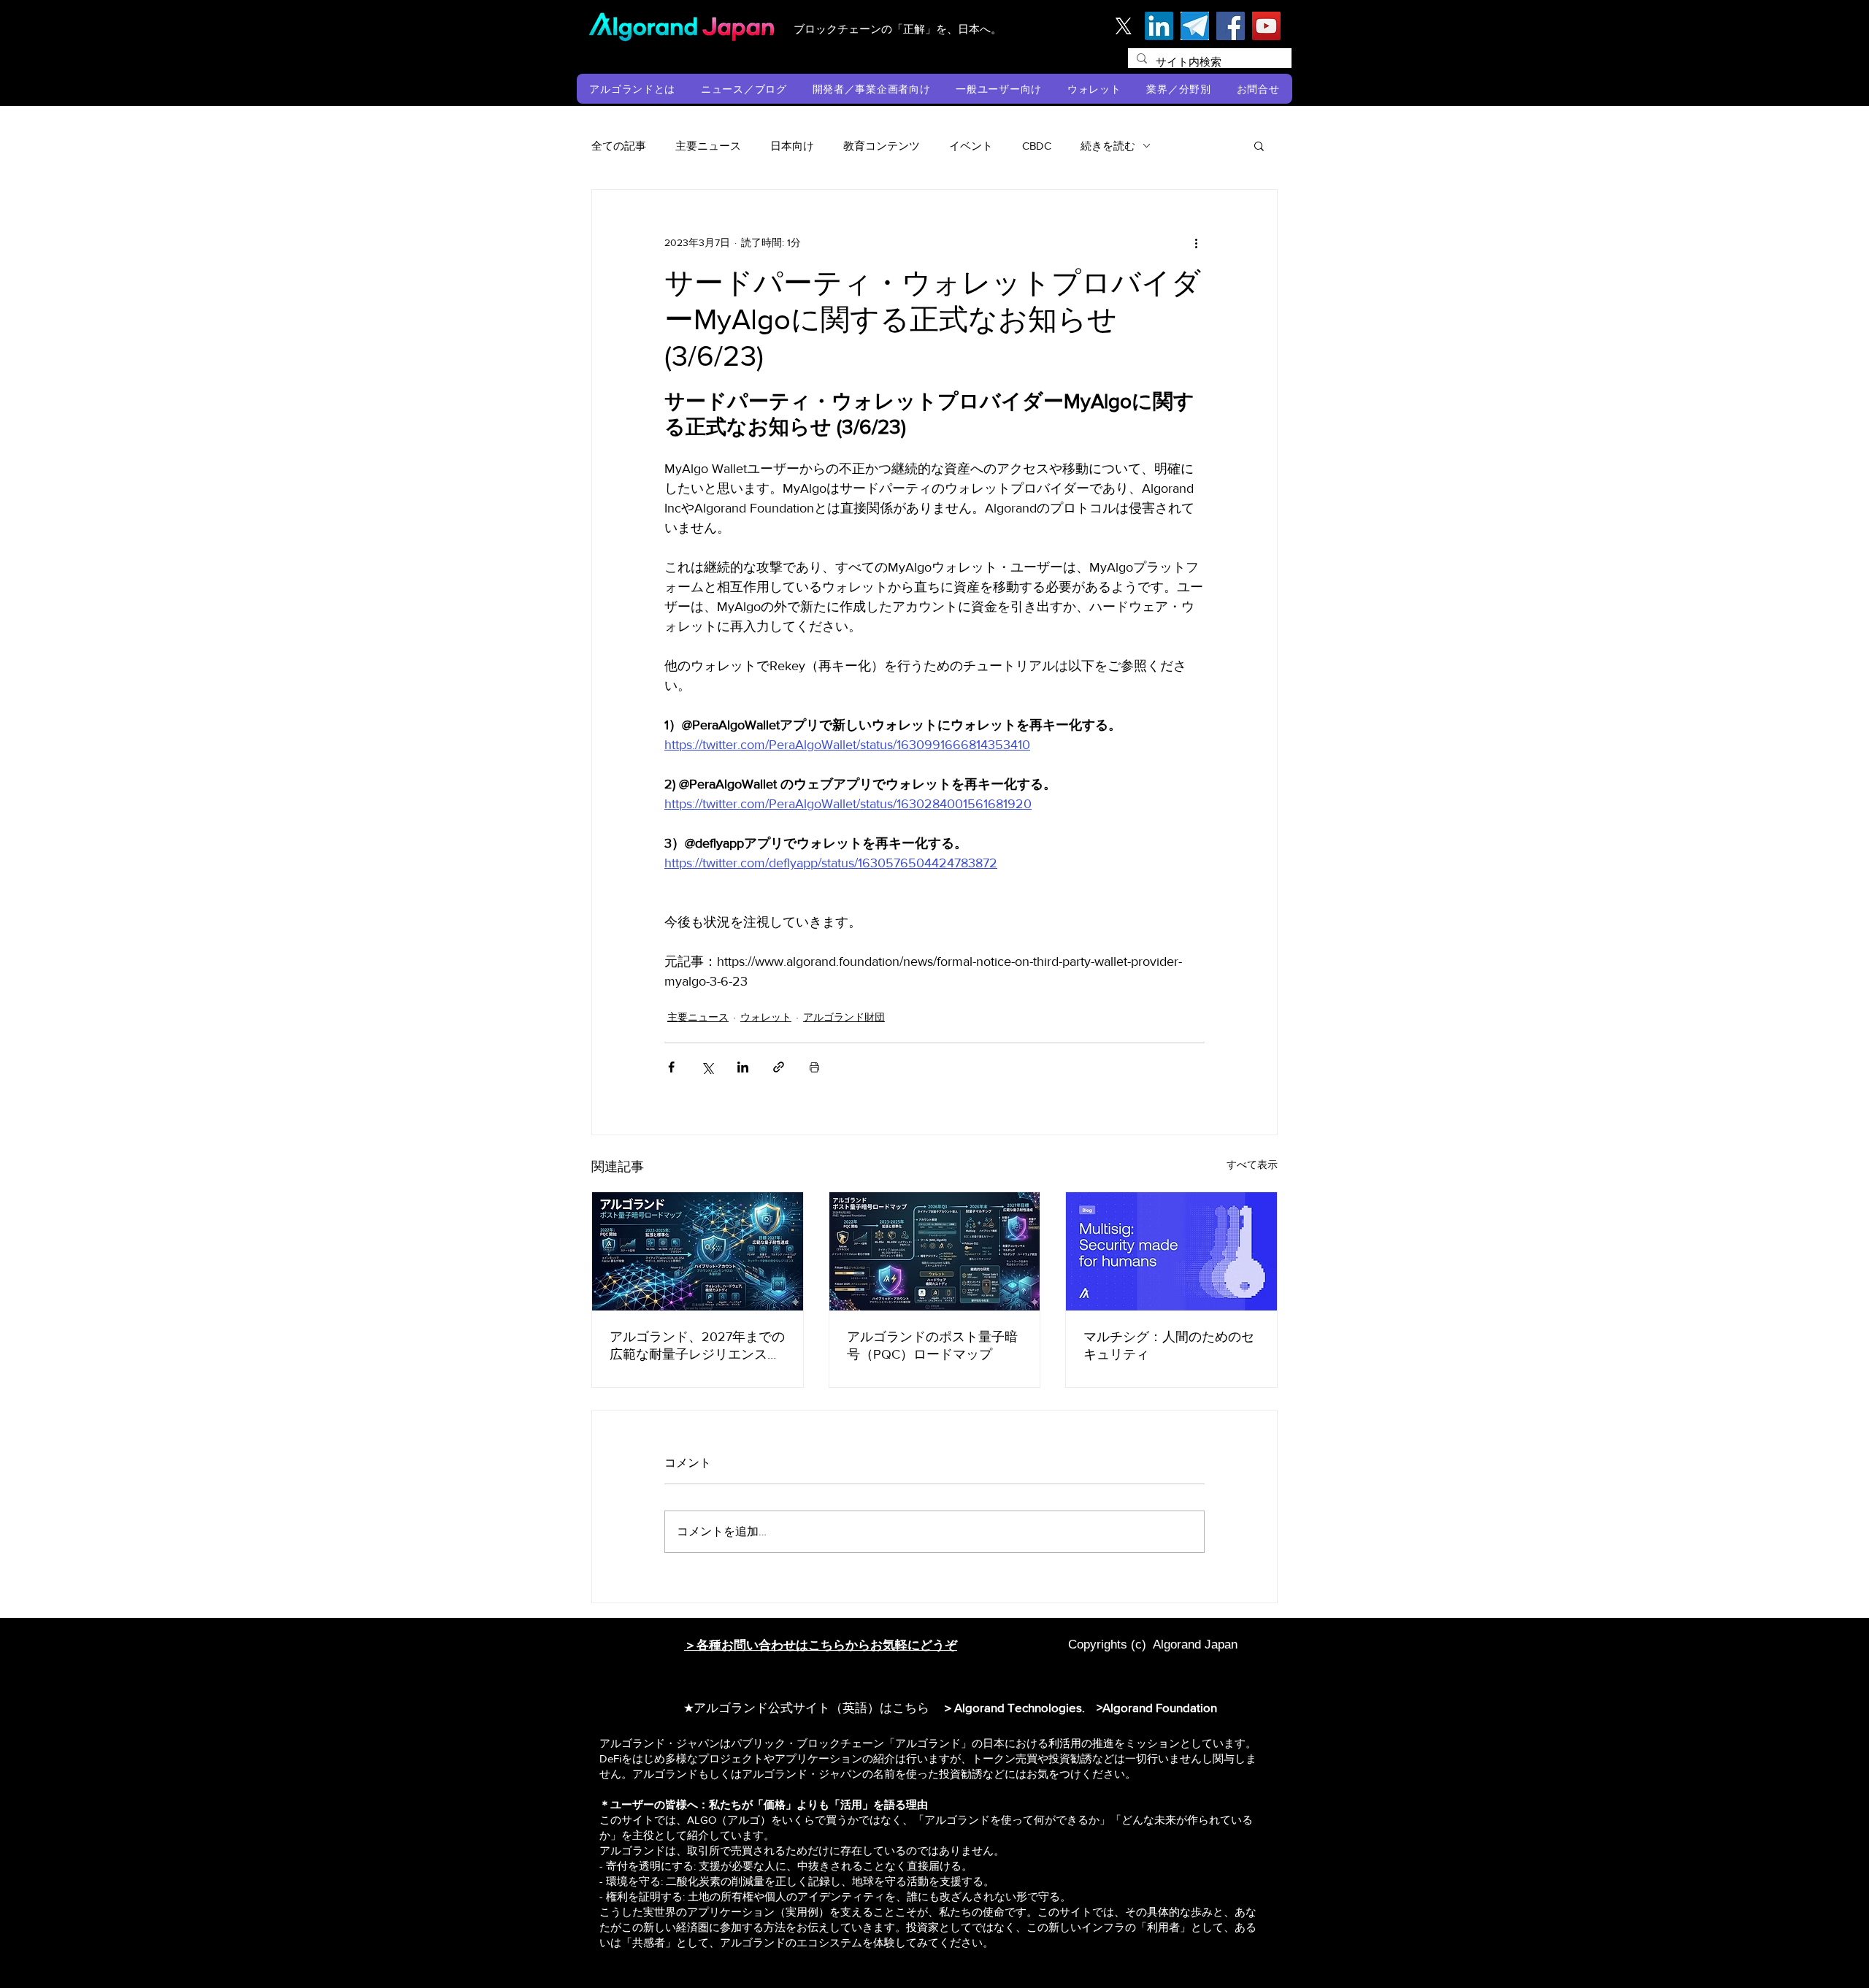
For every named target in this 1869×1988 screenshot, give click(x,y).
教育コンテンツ (882, 146)
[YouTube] (1266, 26)
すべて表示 (1252, 1164)
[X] (1123, 26)
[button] (633, 89)
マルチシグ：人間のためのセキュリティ (1169, 1346)
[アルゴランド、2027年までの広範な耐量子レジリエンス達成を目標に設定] (698, 1251)
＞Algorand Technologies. (1016, 1707)
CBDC (1037, 146)
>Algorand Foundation (1157, 1707)
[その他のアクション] (1196, 242)
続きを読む (1108, 146)
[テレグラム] (1195, 26)
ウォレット (766, 1017)
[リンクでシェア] (779, 1067)
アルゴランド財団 (844, 1017)
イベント (971, 146)
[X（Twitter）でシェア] (707, 1067)
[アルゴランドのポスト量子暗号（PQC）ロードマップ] (935, 1251)
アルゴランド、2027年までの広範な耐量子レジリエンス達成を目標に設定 (697, 1346)
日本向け (792, 146)
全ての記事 (619, 146)
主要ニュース (708, 146)
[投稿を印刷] (814, 1067)
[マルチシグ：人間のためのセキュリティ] (1171, 1251)
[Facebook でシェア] (671, 1067)
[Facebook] (1231, 26)
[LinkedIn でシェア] (743, 1067)
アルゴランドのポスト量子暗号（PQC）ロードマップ (932, 1346)
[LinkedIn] (1159, 26)
